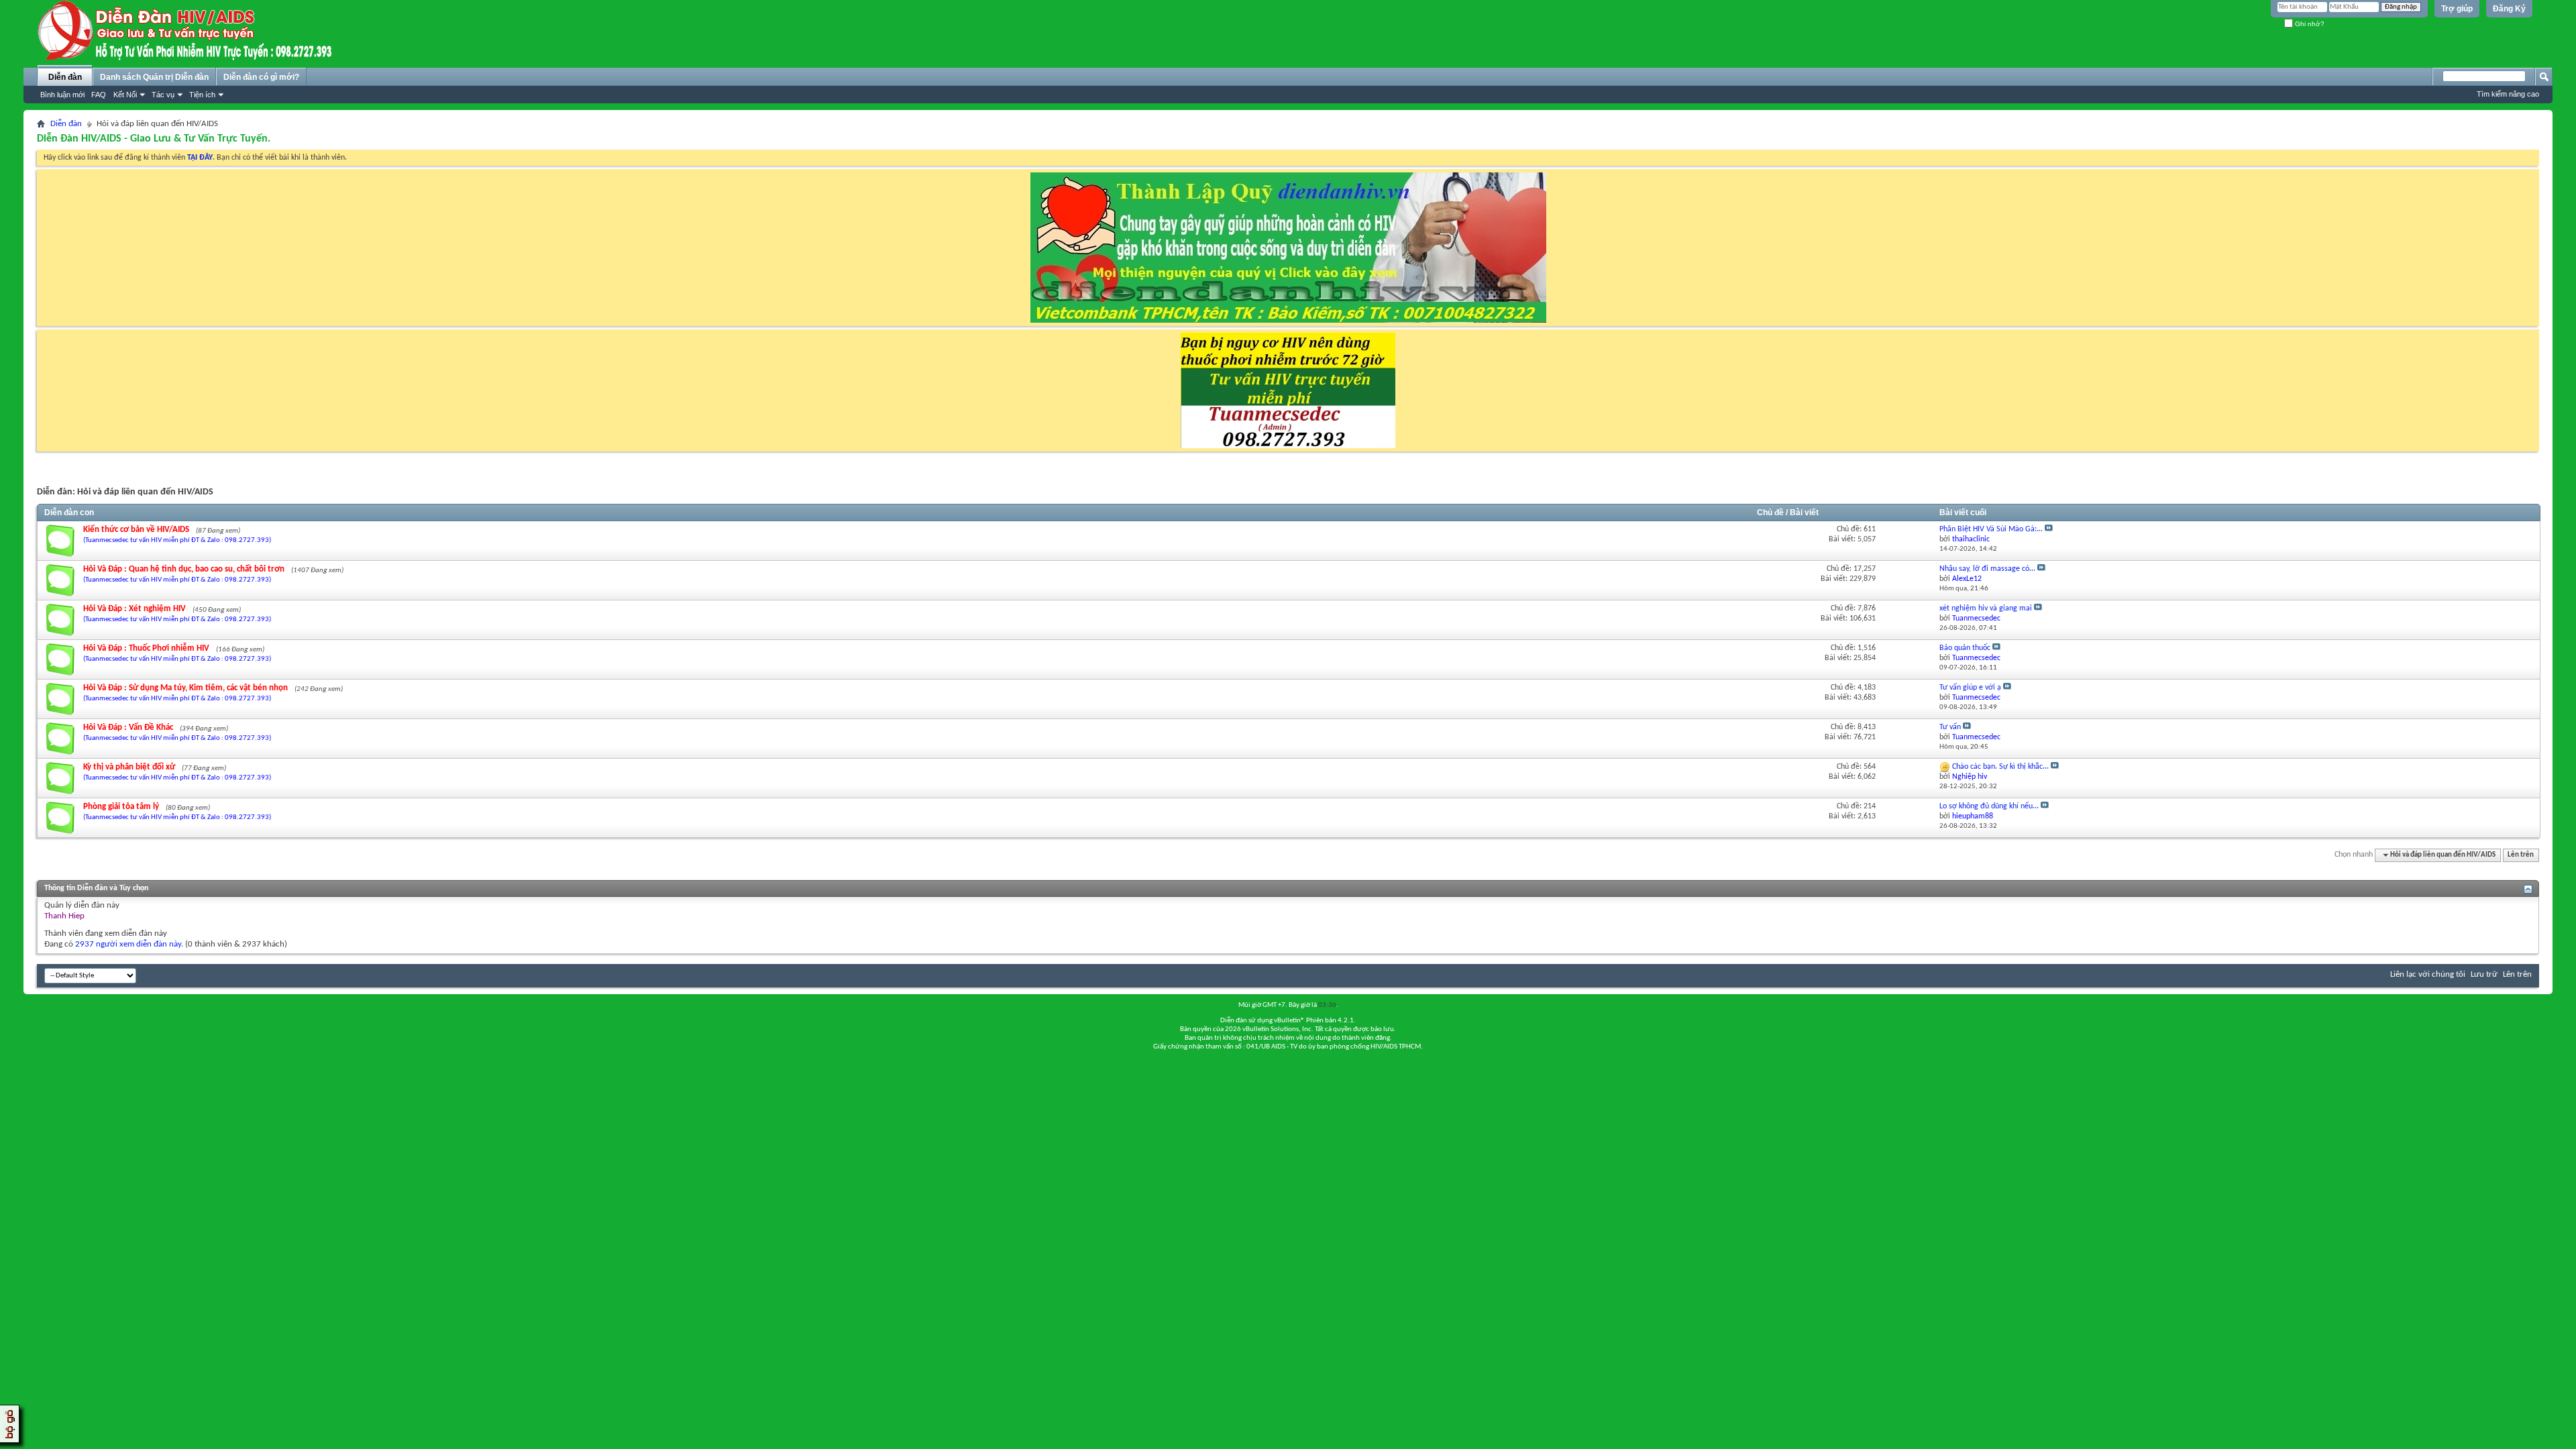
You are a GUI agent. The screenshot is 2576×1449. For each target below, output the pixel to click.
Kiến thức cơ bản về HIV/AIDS (136, 530)
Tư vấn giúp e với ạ (1970, 688)
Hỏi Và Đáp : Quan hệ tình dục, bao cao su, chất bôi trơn (184, 569)
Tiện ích (202, 95)
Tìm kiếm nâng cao (2508, 94)
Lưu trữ (2484, 974)
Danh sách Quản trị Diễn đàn (154, 77)
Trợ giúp (2457, 9)
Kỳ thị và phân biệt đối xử (129, 767)
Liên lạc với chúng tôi (2428, 974)
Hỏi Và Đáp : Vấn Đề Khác (128, 728)
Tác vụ (163, 95)
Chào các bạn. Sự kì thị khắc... (2000, 767)
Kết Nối (125, 95)
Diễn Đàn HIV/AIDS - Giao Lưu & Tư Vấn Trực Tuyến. (154, 139)
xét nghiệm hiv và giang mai (1986, 608)
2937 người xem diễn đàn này (128, 944)
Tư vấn (1950, 727)
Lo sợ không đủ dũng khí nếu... (1989, 806)
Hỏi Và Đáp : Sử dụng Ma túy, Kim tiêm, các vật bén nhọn (185, 688)
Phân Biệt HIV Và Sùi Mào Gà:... (1991, 529)
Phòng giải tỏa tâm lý (121, 807)
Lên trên (2521, 855)
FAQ (99, 95)
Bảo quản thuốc (1965, 648)
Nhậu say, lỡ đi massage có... (1987, 569)
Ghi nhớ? (2309, 24)
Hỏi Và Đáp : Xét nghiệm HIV (135, 609)
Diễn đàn (65, 77)
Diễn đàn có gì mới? (261, 77)
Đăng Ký (2509, 9)
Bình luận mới (62, 95)
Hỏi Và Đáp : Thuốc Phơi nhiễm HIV (146, 648)
